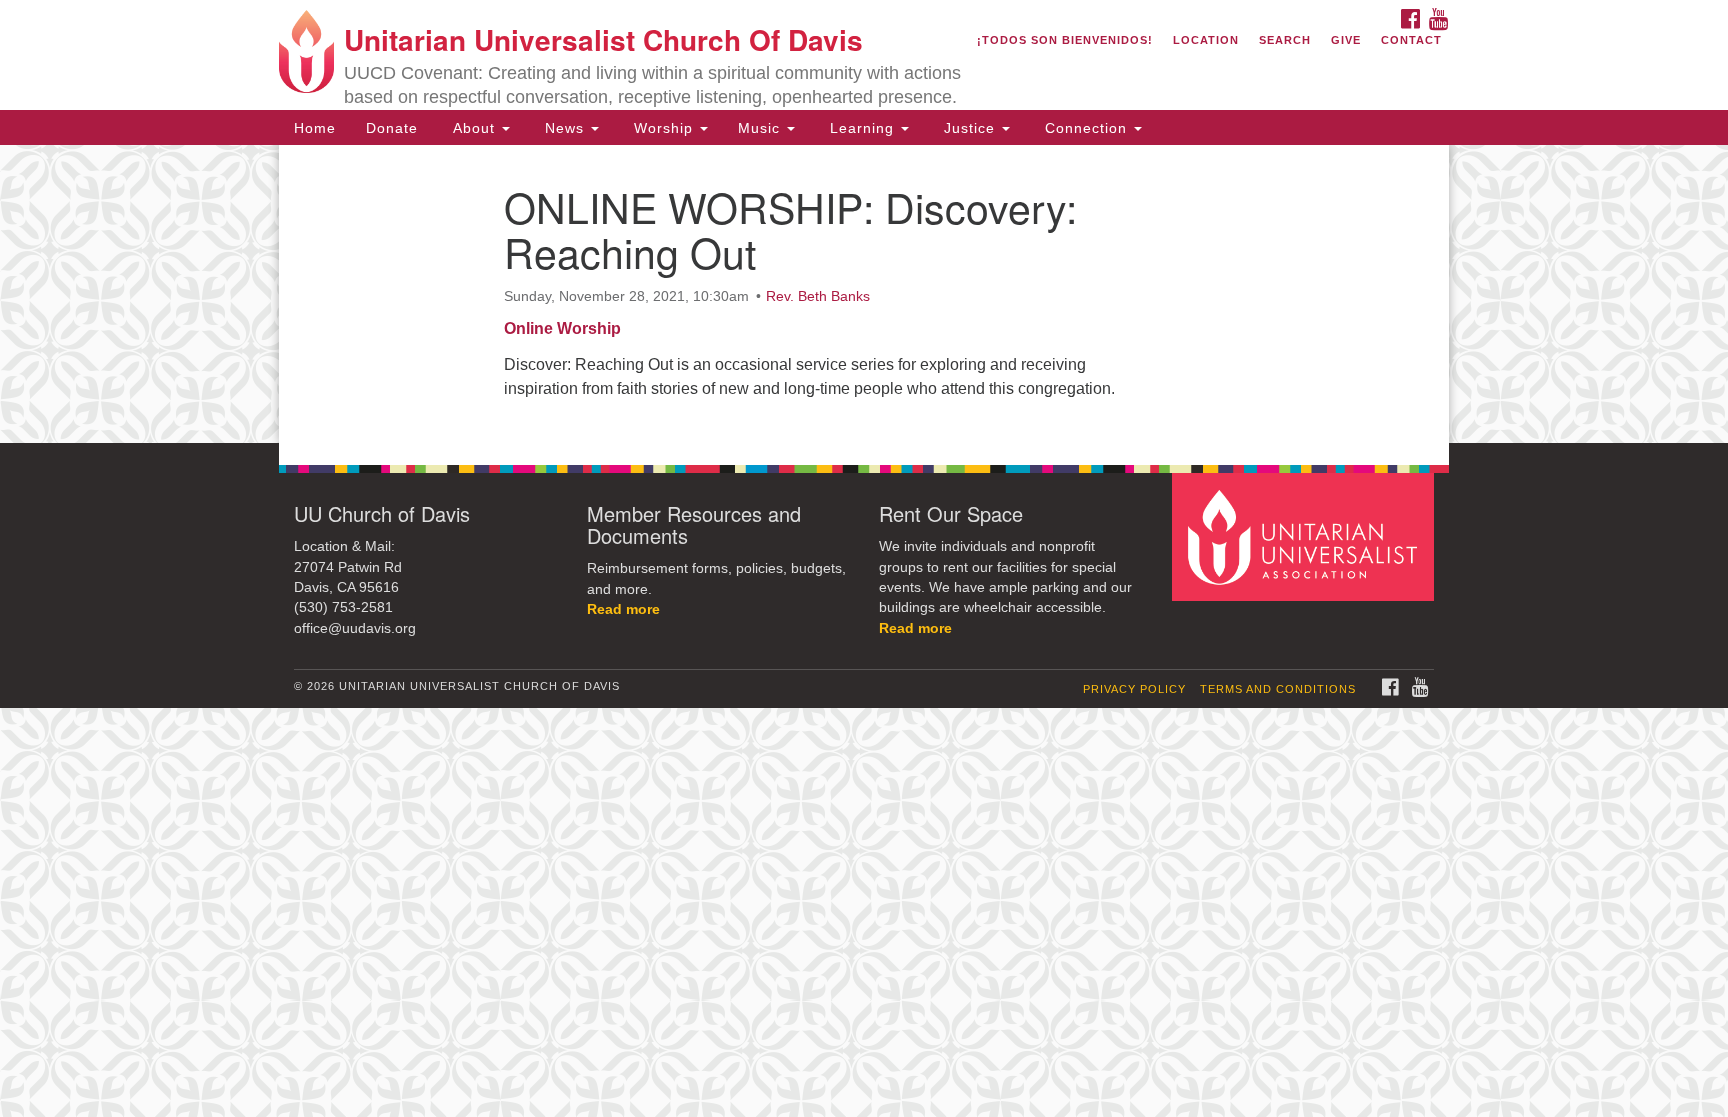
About (474, 128)
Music (761, 128)
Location (1206, 40)
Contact (1411, 40)
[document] (864, 294)
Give (1346, 40)
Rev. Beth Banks (818, 296)
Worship (663, 128)
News (564, 128)
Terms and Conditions (1278, 689)
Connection (1086, 128)
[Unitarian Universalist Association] (1306, 536)
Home (315, 128)
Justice (969, 128)
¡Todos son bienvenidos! (1065, 40)
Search (1285, 40)
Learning (862, 128)
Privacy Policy (1134, 689)
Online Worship (562, 328)
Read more (623, 609)
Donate (392, 128)
